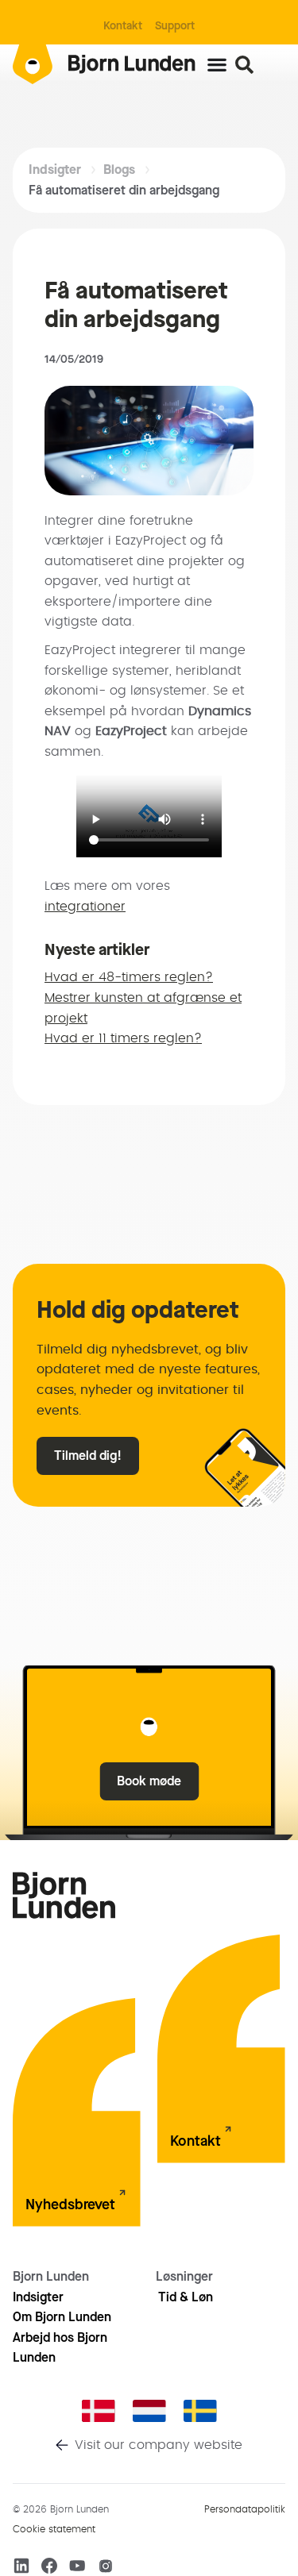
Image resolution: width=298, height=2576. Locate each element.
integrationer (85, 907)
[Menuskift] (217, 64)
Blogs (119, 169)
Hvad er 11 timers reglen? (123, 1038)
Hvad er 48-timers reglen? (129, 977)
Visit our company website (159, 2445)
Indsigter (55, 169)
